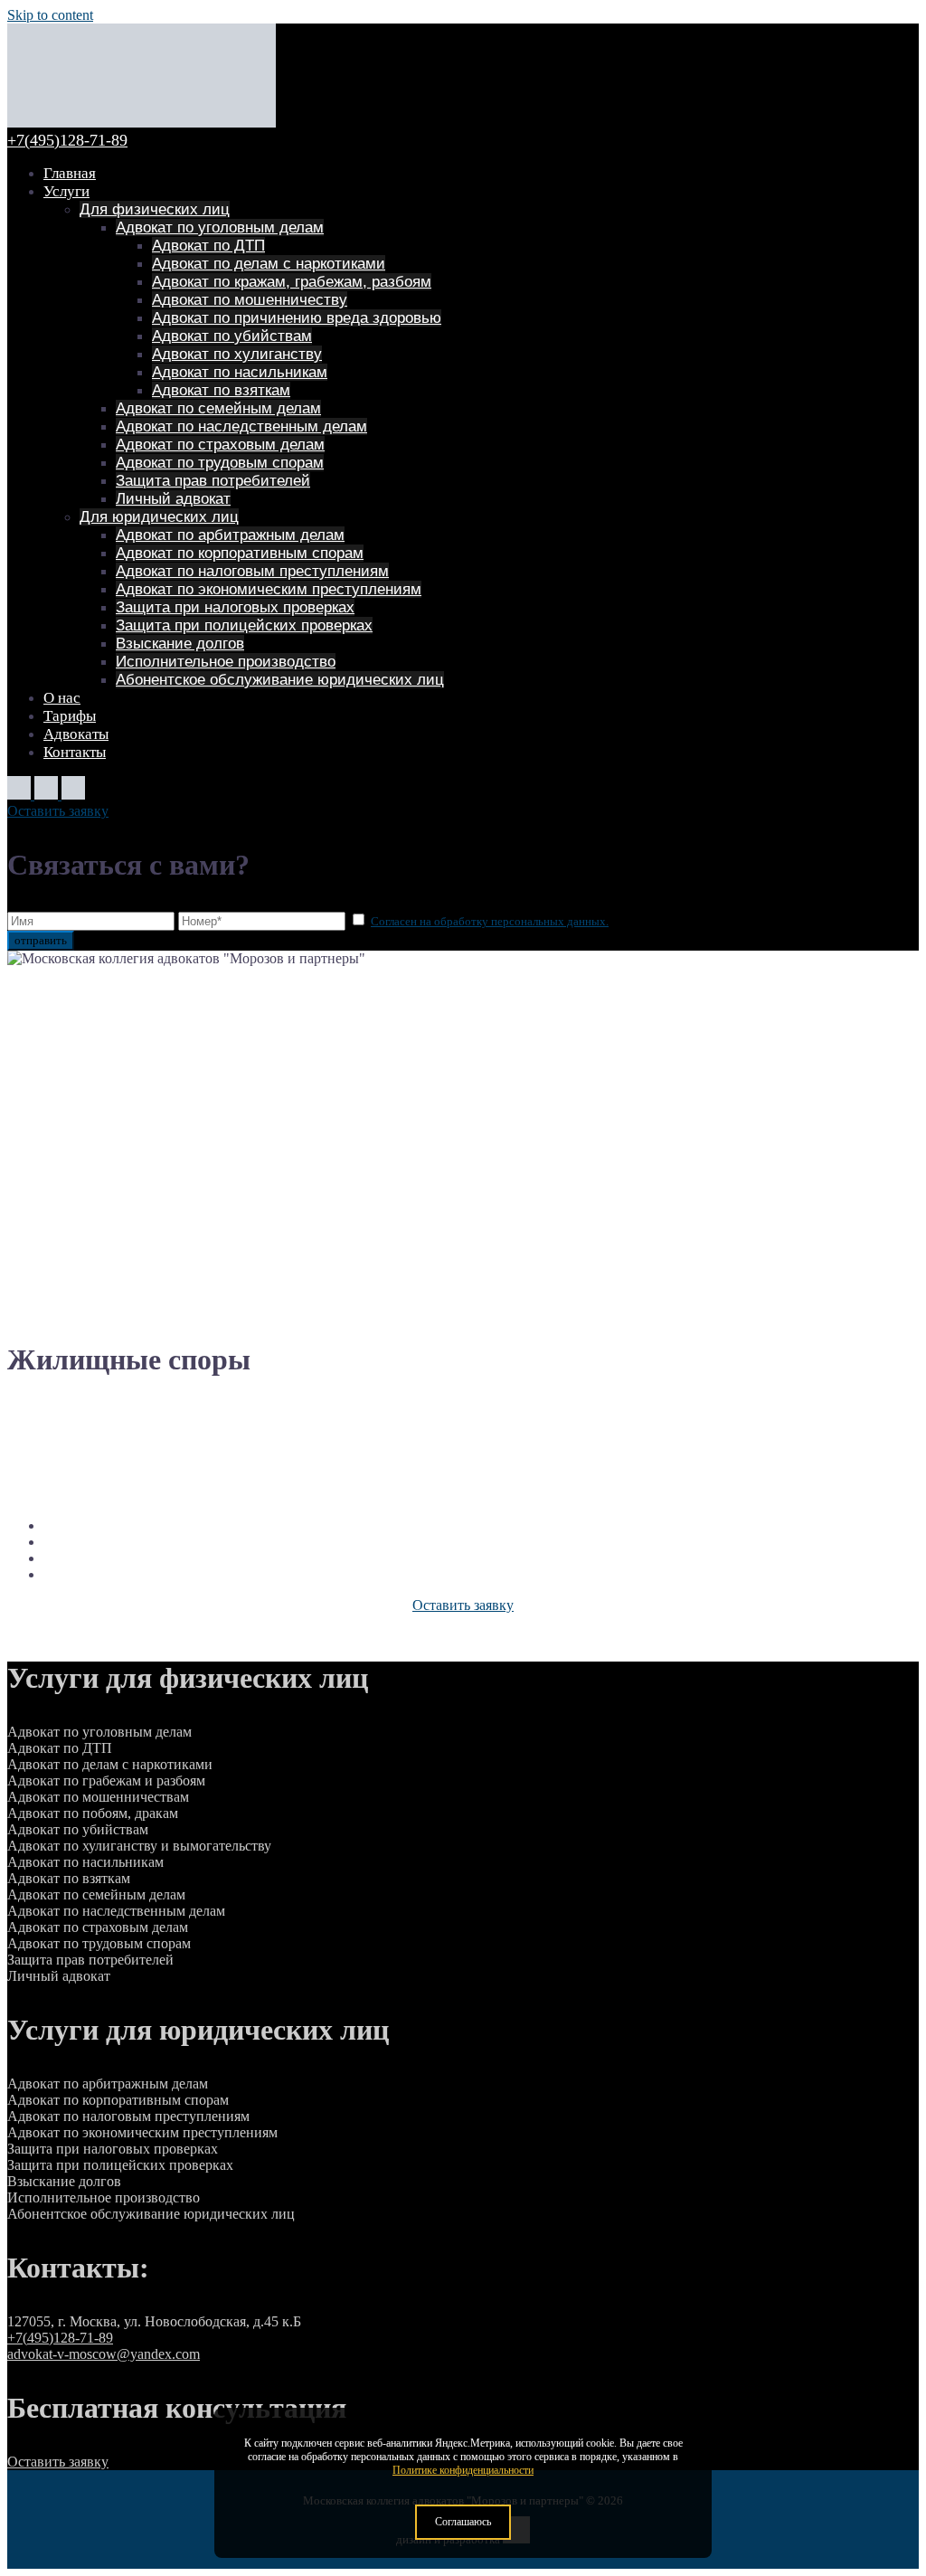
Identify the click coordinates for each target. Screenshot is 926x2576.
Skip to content (50, 15)
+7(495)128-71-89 (67, 140)
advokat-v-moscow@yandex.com (104, 2354)
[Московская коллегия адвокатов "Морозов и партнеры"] (142, 123)
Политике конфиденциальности (463, 2470)
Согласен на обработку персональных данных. (490, 921)
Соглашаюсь (463, 2522)
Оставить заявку (58, 811)
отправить (41, 940)
